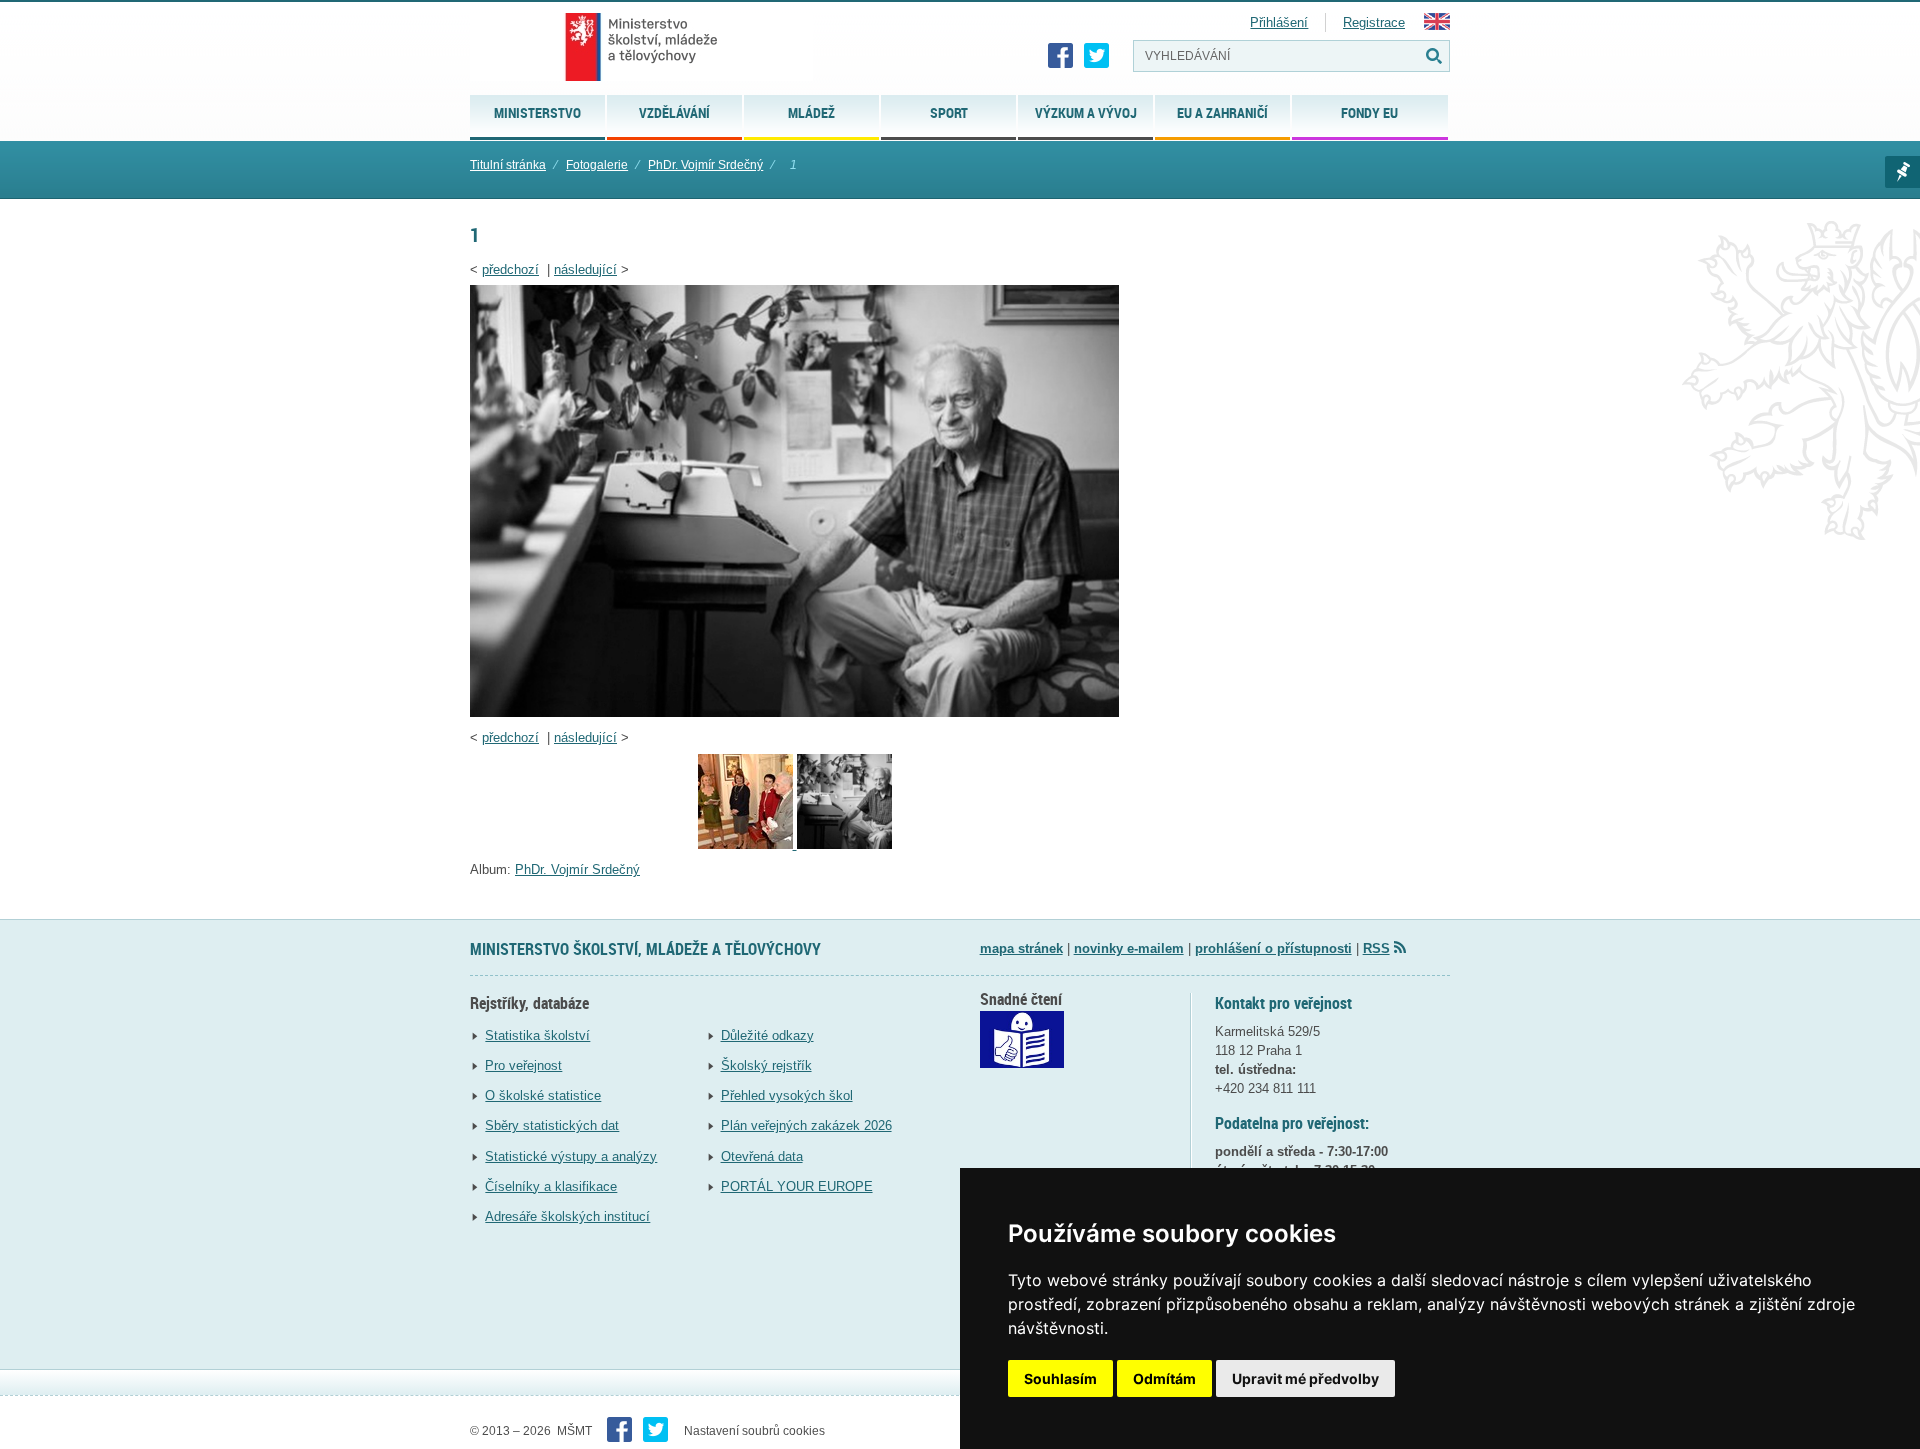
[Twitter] (1097, 56)
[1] (794, 712)
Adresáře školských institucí (567, 1216)
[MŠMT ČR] (641, 47)
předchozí (510, 269)
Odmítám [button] (1164, 1378)
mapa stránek (1021, 948)
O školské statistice (543, 1095)
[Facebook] (1061, 56)
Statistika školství (537, 1035)
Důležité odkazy (767, 1035)
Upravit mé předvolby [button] (1305, 1378)
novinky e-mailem (1129, 948)
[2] (747, 844)
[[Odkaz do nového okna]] (1022, 1063)
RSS (1376, 948)
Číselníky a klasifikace (551, 1186)
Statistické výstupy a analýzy (571, 1156)
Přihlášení (1279, 22)
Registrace (1374, 22)
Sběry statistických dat (552, 1125)
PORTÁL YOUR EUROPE (797, 1186)
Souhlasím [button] (1060, 1378)
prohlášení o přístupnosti (1273, 948)
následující (585, 269)
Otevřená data (762, 1156)
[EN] (1437, 25)
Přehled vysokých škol (787, 1095)
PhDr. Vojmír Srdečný (705, 165)
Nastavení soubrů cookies (754, 1431)
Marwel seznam (1902, 172)
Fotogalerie (597, 165)
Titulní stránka (508, 165)
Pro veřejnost (523, 1065)
